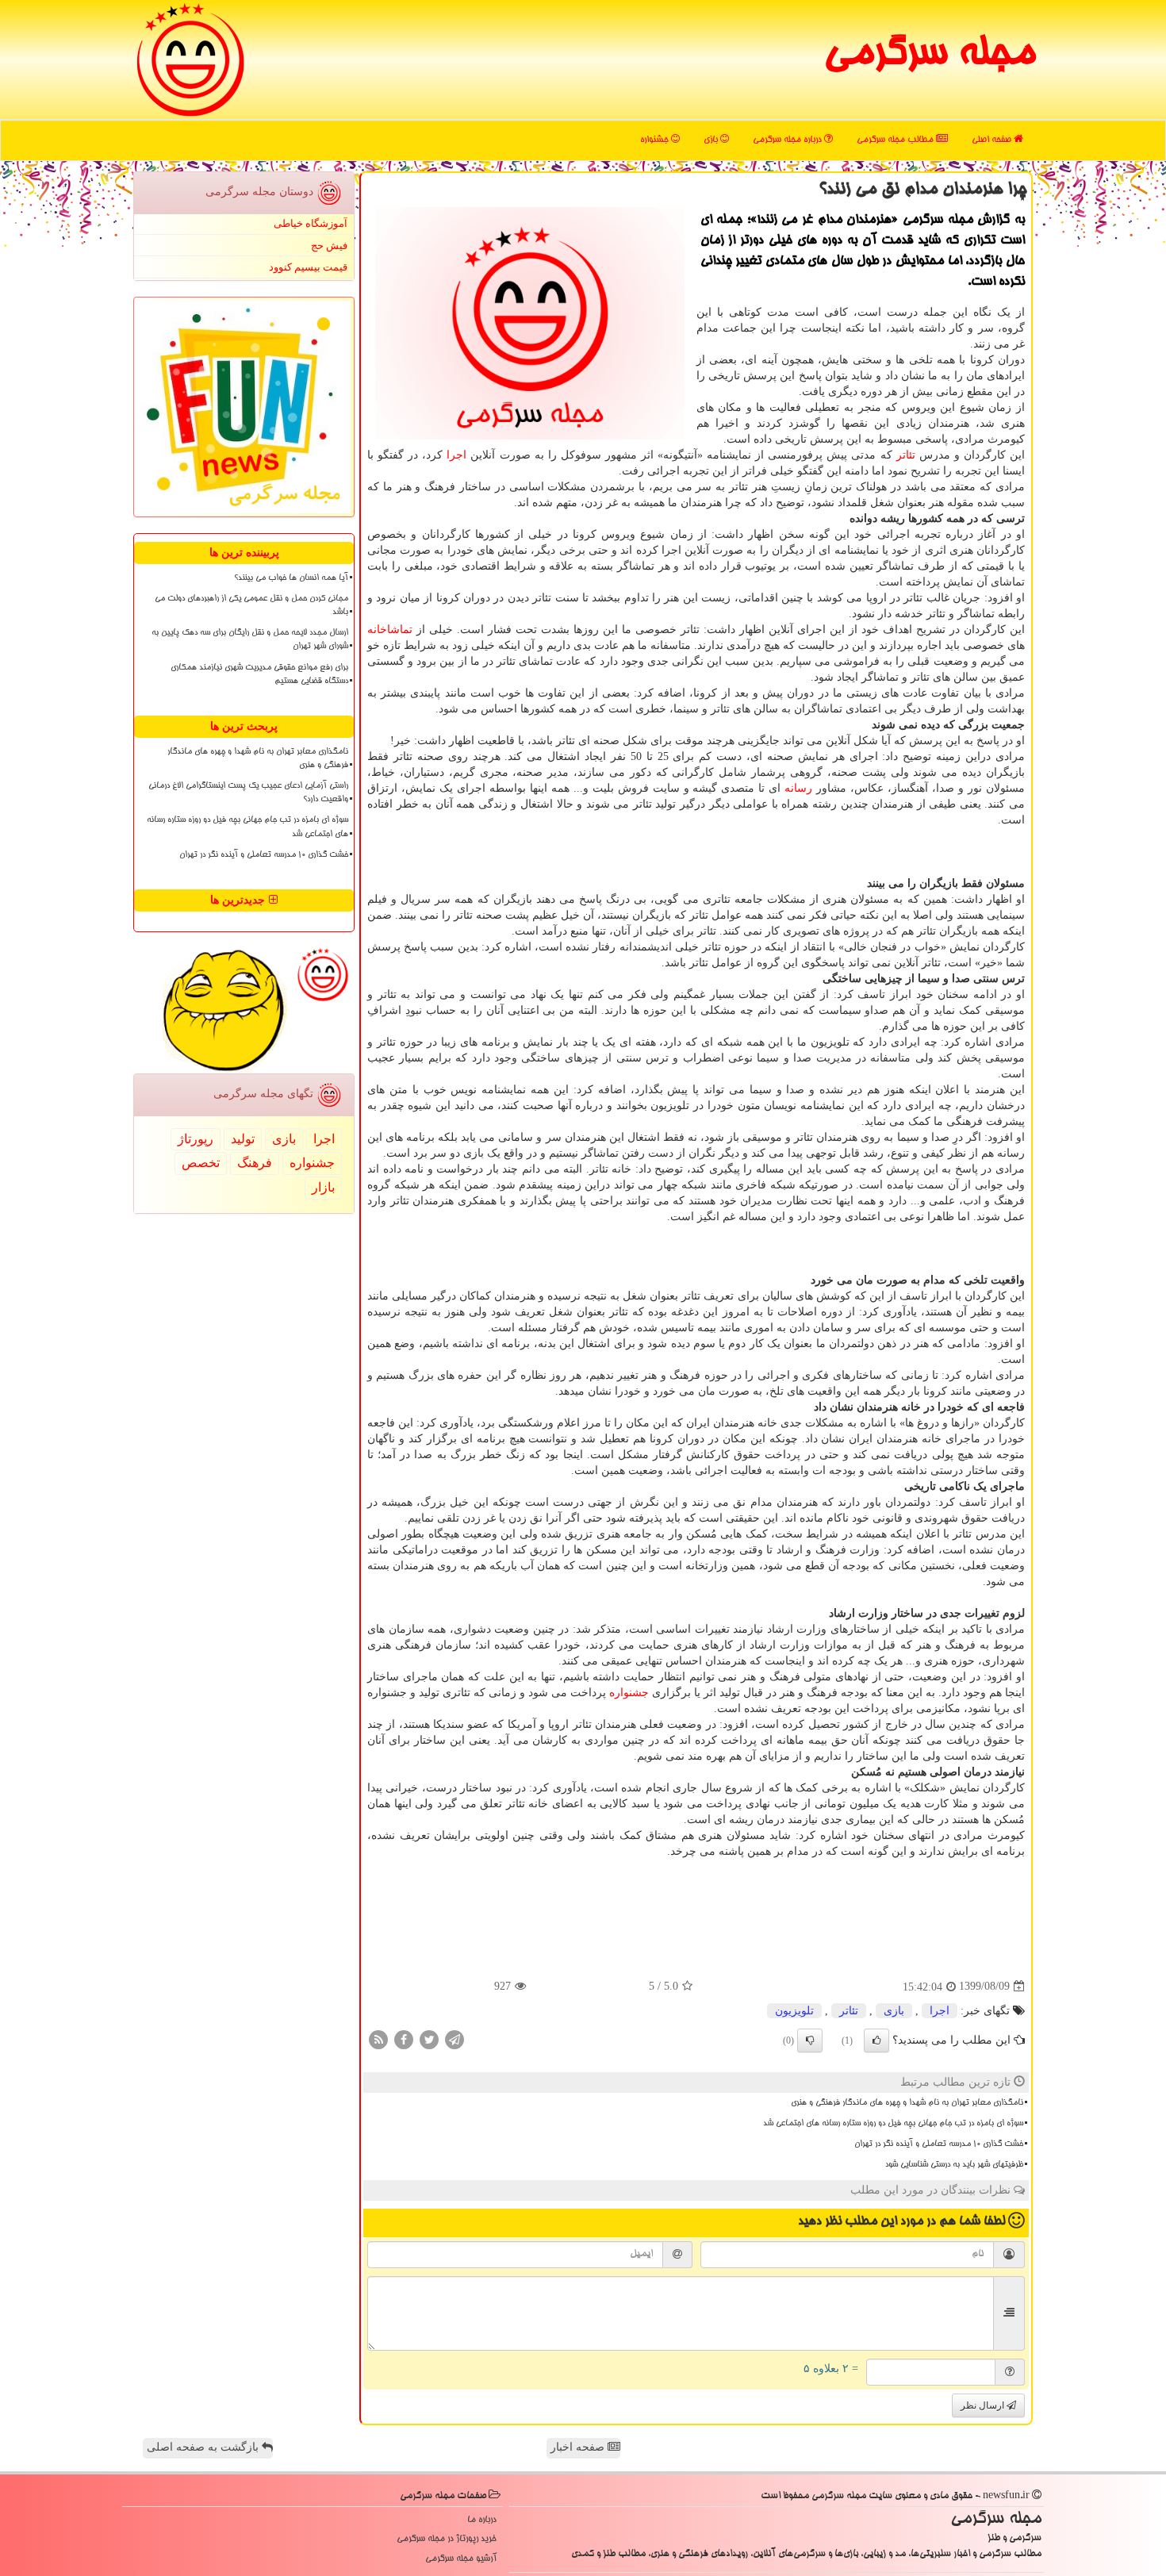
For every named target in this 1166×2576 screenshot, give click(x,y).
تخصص (201, 1163)
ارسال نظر (984, 2405)
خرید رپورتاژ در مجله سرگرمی (447, 2539)
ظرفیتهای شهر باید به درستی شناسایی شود (954, 2165)
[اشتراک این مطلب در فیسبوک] (404, 2039)
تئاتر (906, 455)
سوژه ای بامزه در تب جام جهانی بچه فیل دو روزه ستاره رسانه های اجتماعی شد (893, 2124)
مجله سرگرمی (929, 56)
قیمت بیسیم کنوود (308, 267)
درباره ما (482, 2520)
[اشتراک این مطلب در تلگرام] (455, 2039)
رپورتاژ (196, 1139)
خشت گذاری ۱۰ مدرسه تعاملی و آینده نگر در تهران (939, 2144)
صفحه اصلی (993, 140)
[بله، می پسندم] (876, 2040)
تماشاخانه (390, 630)
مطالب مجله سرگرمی (896, 140)
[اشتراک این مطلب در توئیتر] (429, 2039)
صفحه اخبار (579, 2447)
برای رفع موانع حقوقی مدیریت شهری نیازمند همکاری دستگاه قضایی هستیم (259, 675)
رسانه (798, 788)
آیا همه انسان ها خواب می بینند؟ (291, 578)
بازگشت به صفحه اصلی (204, 2447)
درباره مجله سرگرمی (788, 140)
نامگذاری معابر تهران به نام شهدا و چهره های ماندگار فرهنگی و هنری (907, 2103)
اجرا (456, 455)
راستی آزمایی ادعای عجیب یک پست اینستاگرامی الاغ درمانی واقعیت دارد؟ (248, 793)
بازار (323, 1187)
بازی (712, 140)
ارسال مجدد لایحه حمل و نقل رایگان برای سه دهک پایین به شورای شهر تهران (250, 640)
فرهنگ (255, 1163)
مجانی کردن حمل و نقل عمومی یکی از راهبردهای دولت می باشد (251, 606)
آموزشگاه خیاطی (311, 223)
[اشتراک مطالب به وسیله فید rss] (378, 2039)
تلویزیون (794, 2011)
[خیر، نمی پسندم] (810, 2040)
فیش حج (329, 246)
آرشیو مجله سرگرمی (461, 2559)
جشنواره (656, 140)
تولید (243, 1139)
